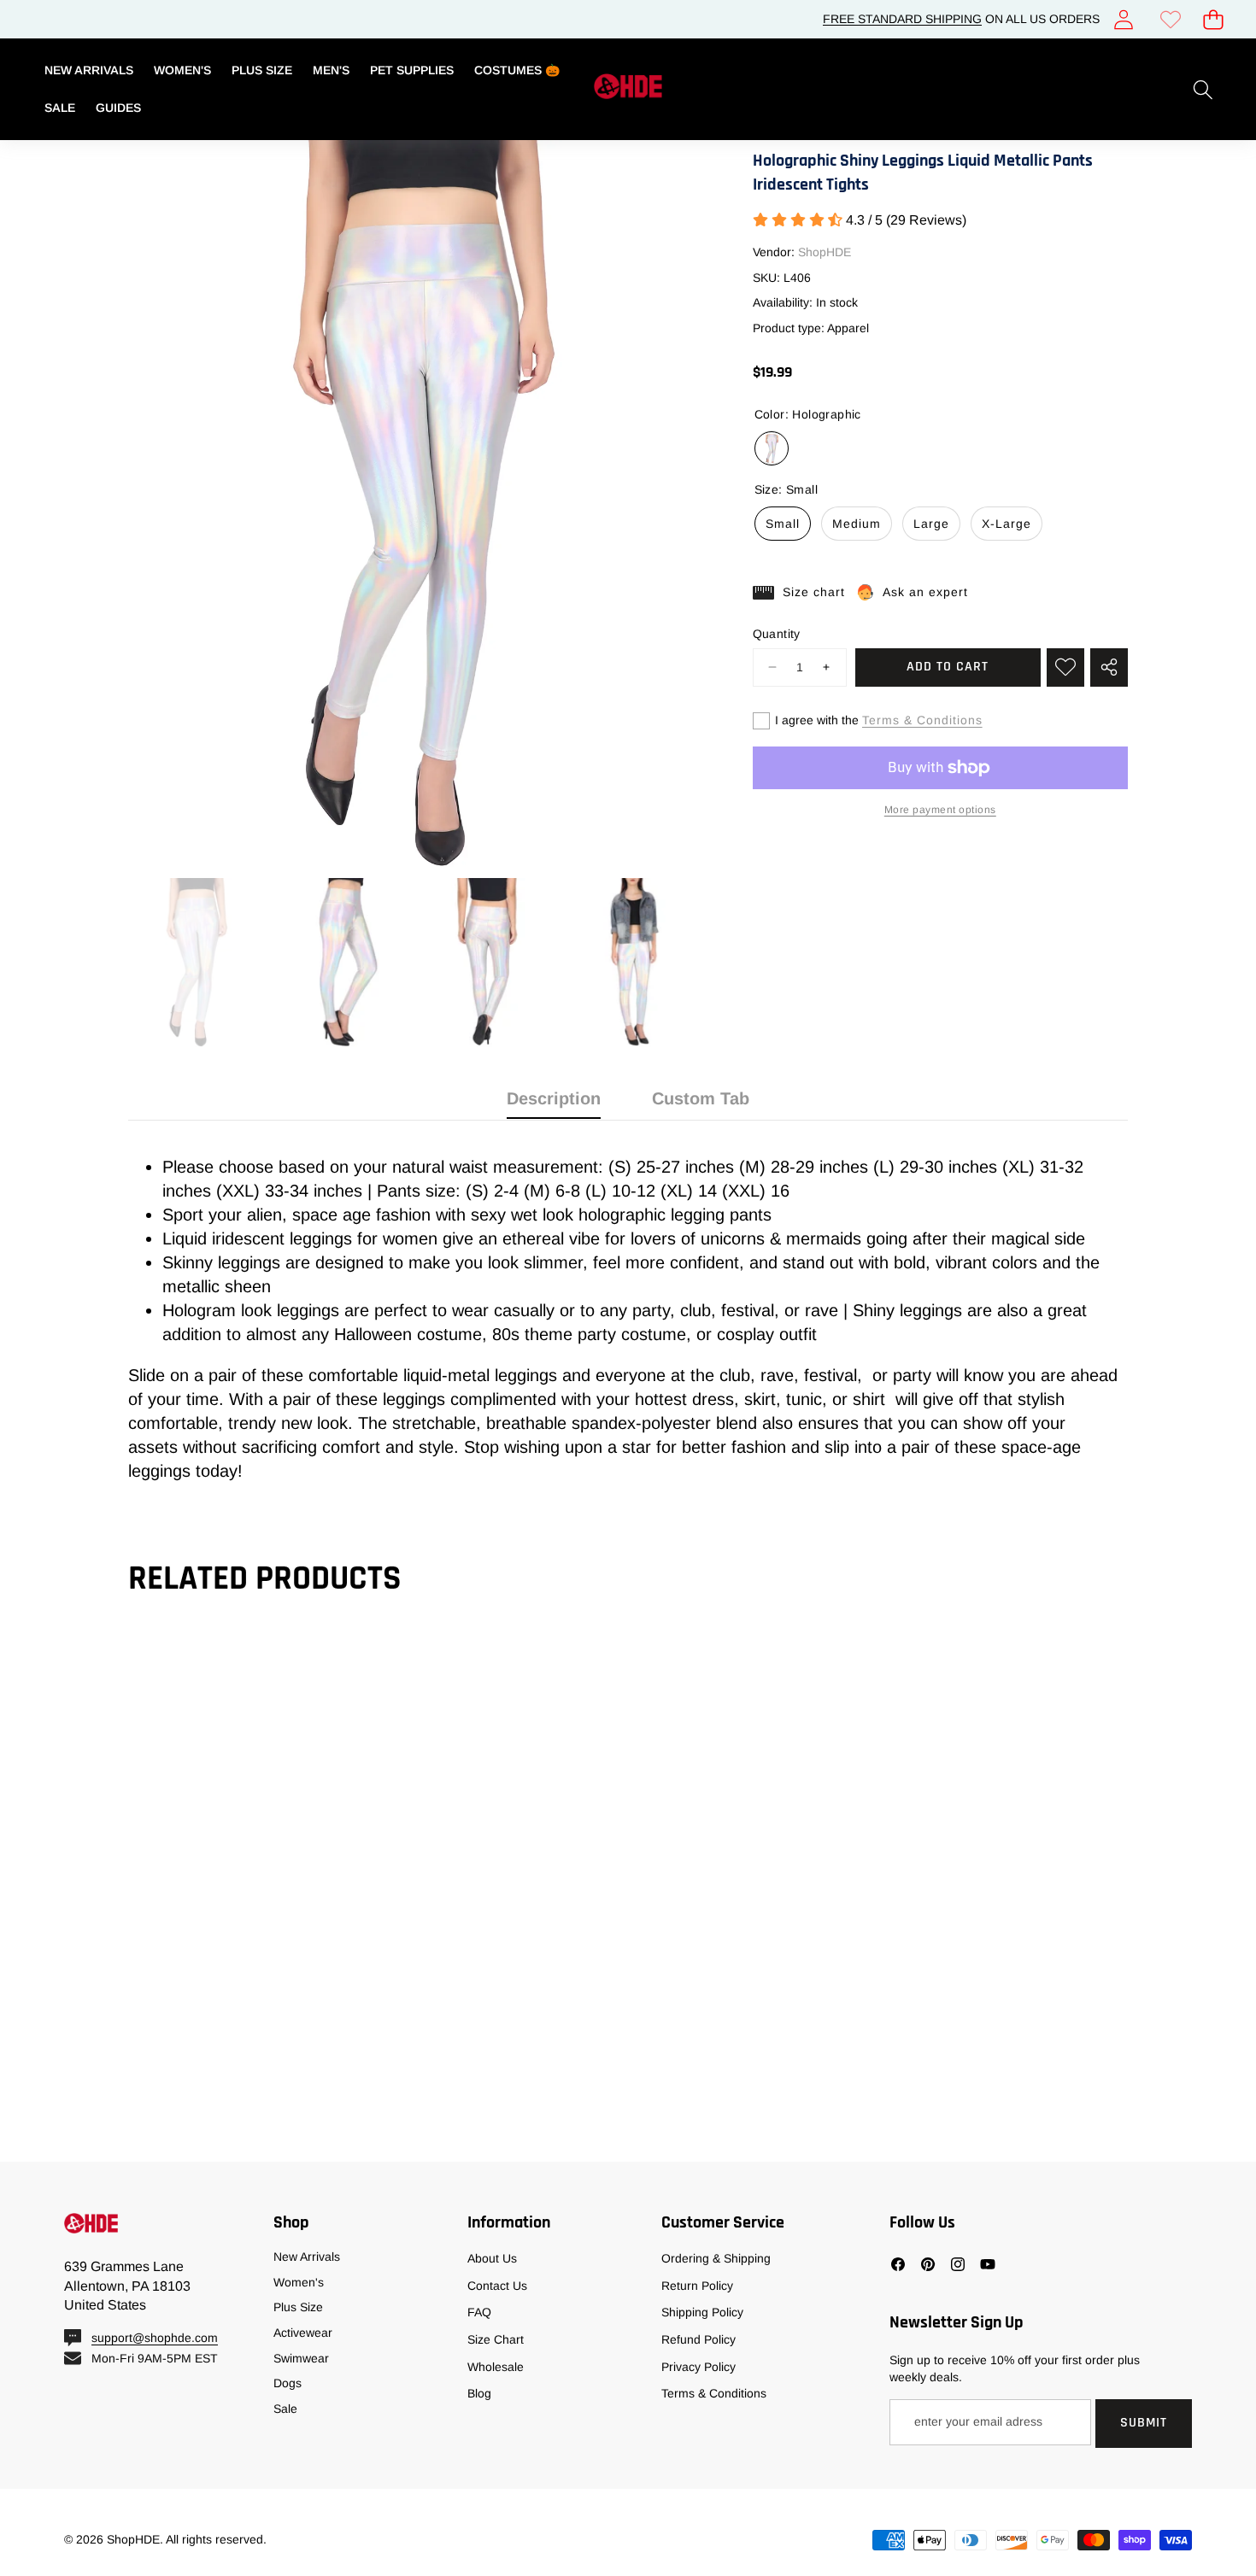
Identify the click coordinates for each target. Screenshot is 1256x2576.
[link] (1170, 19)
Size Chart (496, 2339)
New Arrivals (307, 2257)
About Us (492, 2258)
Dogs (288, 2383)
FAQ (479, 2312)
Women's (299, 2282)
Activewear (303, 2333)
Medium (857, 524)
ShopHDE (825, 253)
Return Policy (697, 2286)
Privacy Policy (698, 2367)
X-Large (1007, 524)
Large (931, 524)
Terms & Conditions (922, 720)
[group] (195, 963)
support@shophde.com (155, 2338)
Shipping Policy (702, 2312)
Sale (285, 2409)
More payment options (940, 810)
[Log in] (1123, 19)
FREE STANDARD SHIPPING (902, 19)
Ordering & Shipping (716, 2258)
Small (783, 524)
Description (554, 1098)
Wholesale (496, 2367)
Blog (479, 2393)
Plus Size (298, 2307)
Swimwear (301, 2358)
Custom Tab (701, 1098)
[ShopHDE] (628, 89)
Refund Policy (698, 2339)
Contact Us (497, 2286)
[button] (1213, 19)
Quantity (777, 634)
